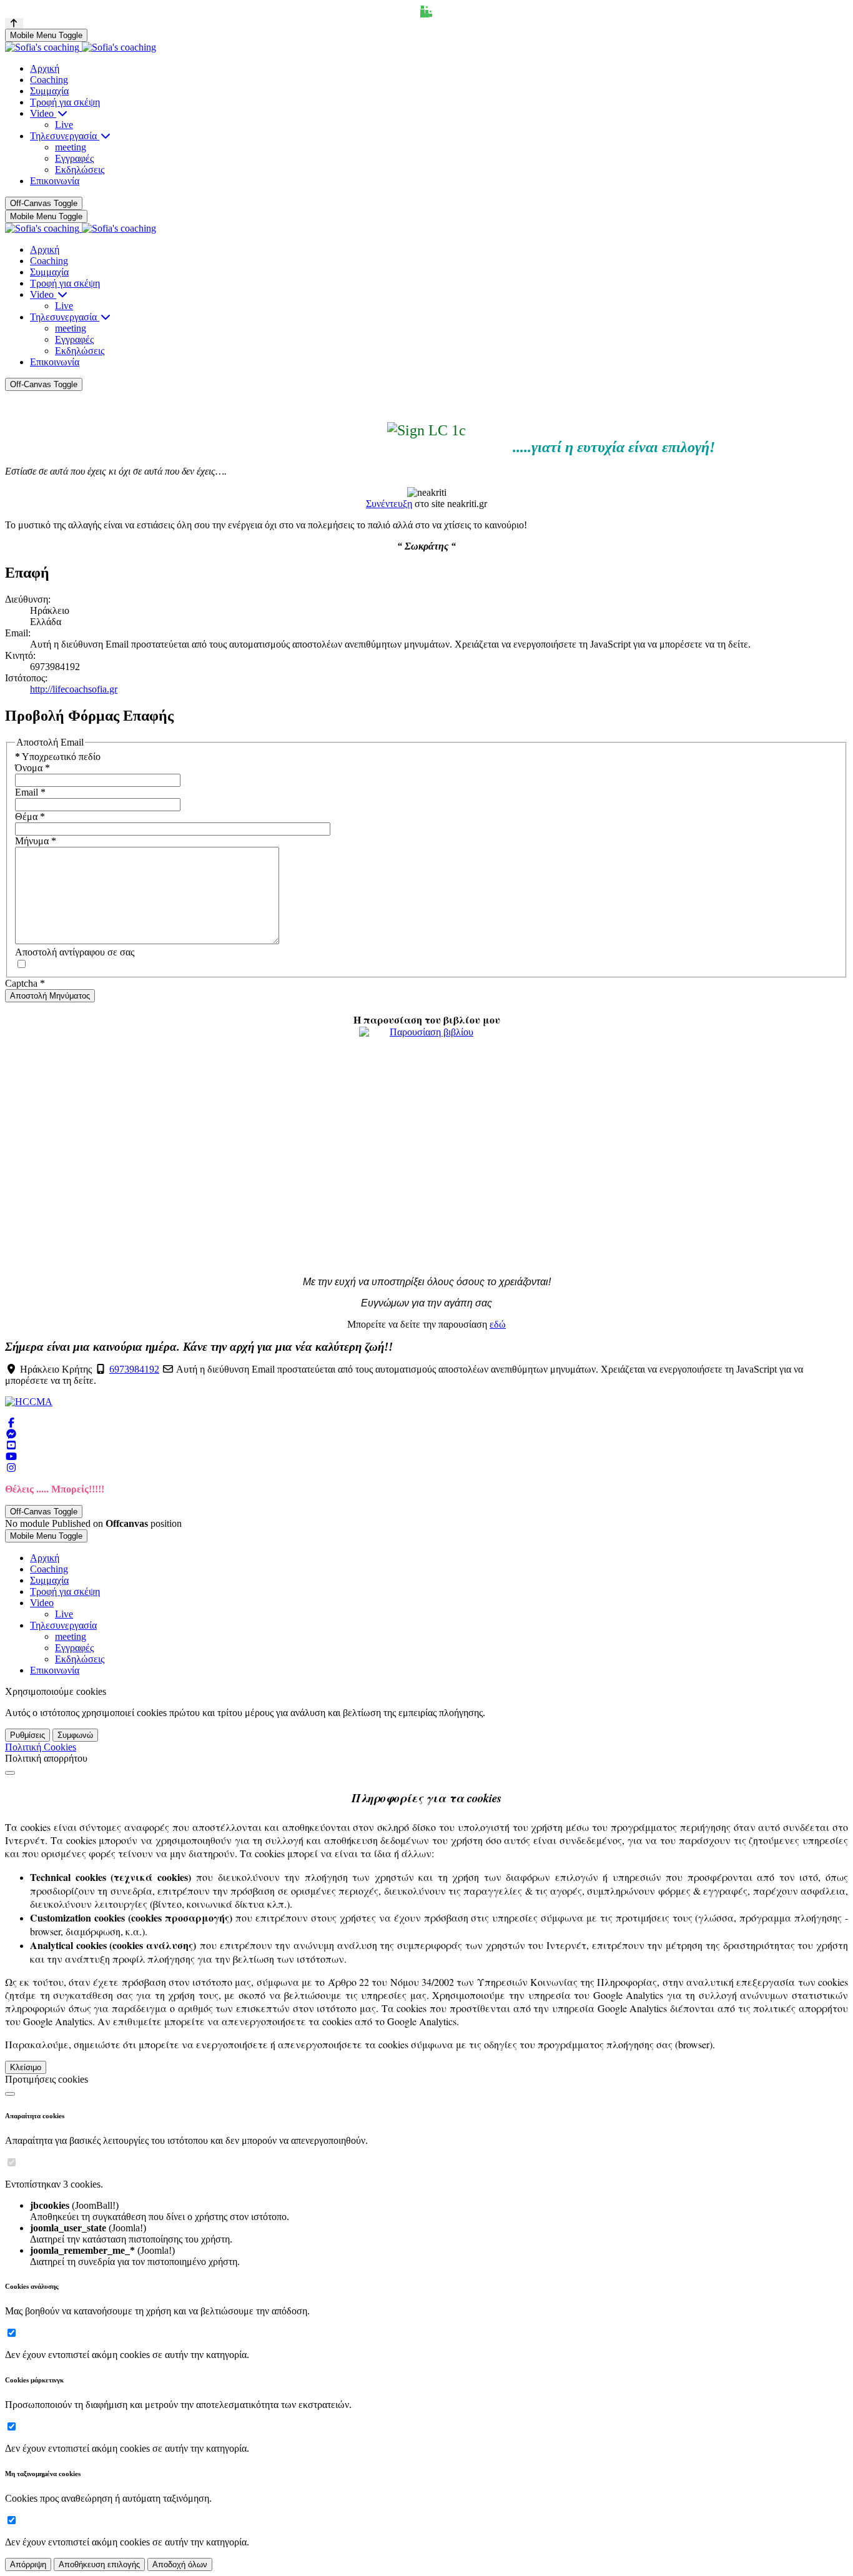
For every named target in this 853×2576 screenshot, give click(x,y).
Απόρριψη (28, 2564)
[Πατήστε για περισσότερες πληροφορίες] (426, 1147)
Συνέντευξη (389, 504)
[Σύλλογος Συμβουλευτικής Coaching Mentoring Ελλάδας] (29, 1402)
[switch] (12, 2162)
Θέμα (30, 817)
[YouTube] (11, 1445)
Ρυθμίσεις (27, 1735)
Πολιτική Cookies (41, 1747)
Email (30, 792)
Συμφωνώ (75, 1735)
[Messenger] (11, 1434)
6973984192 (134, 1369)
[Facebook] (11, 1423)
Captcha (25, 983)
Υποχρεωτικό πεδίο (58, 757)
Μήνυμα (36, 841)
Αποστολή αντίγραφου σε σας (75, 952)
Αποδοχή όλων (180, 2564)
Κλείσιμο (26, 2067)
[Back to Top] (14, 23)
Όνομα (32, 768)
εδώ (498, 1324)
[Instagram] (11, 1468)
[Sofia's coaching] (81, 47)
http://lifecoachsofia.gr (74, 689)
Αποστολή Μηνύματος (50, 996)
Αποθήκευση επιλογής (99, 2564)
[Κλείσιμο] (10, 1773)
